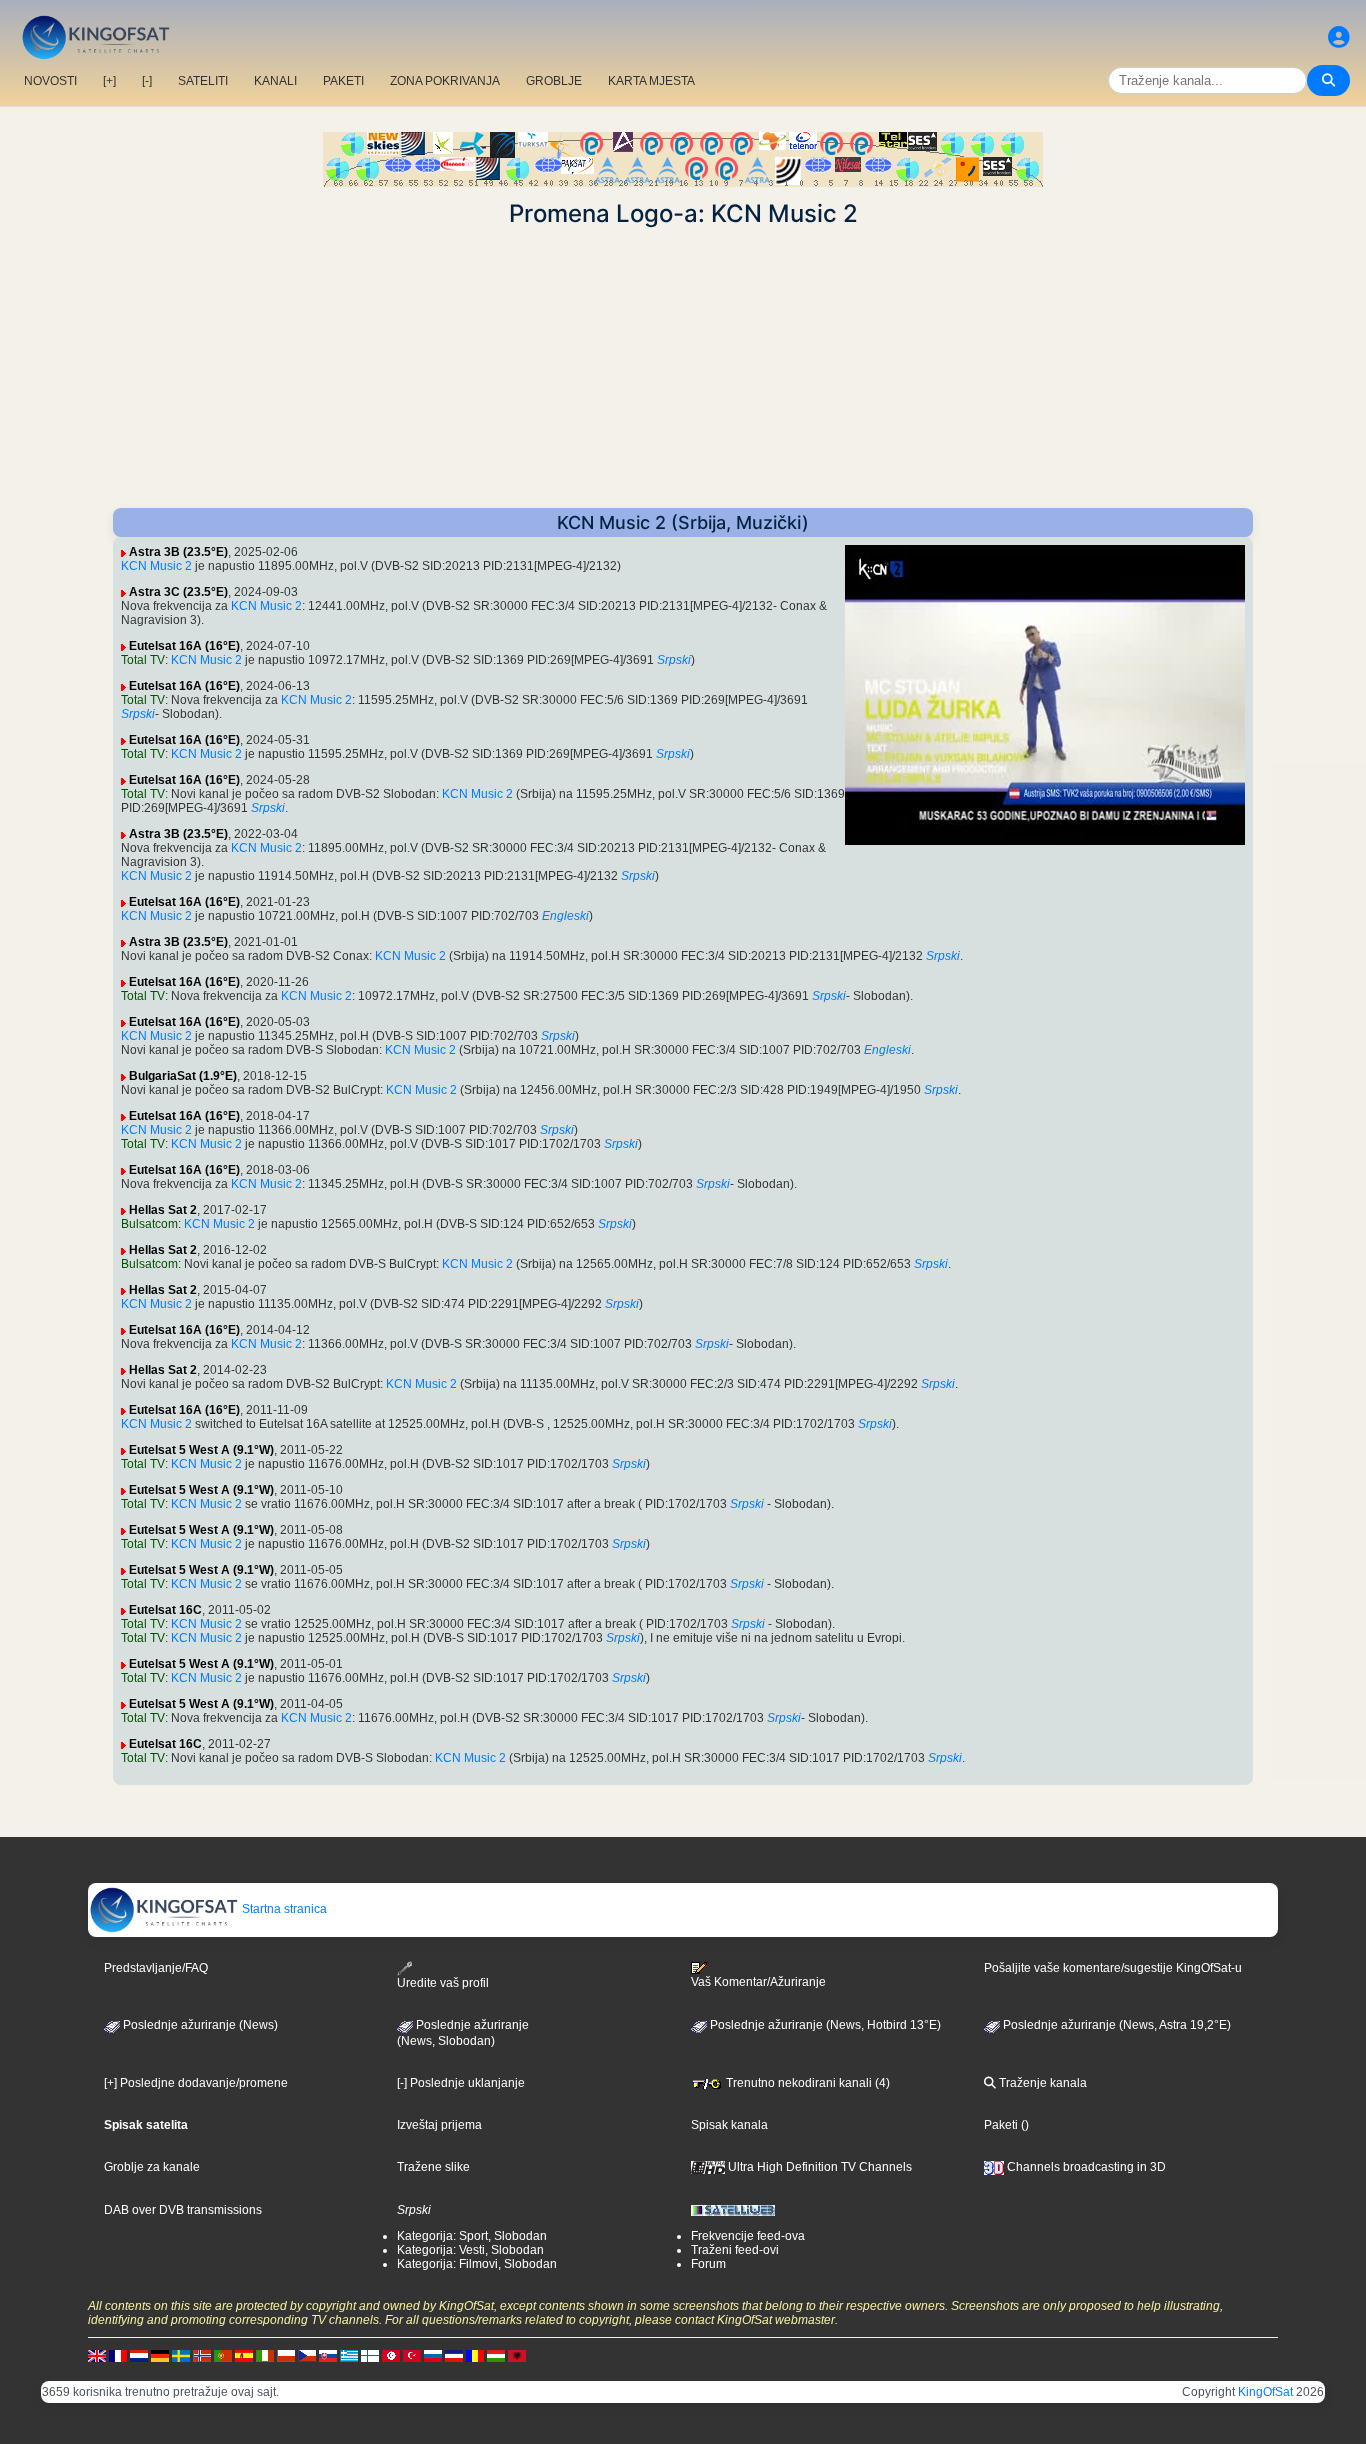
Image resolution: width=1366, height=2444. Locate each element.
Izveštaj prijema (439, 2125)
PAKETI (343, 81)
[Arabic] (391, 2355)
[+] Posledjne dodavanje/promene (196, 2083)
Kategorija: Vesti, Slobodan (470, 2250)
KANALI (275, 81)
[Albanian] (517, 2355)
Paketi (1001, 2125)
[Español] (244, 2355)
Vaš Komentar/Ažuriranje (758, 1982)
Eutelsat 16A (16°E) (184, 646)
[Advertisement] (683, 368)
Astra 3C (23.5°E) (178, 592)
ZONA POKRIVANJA (445, 81)
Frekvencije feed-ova (748, 2236)
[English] (97, 2355)
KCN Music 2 (156, 566)
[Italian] (265, 2355)
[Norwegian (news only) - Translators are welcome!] (202, 2355)
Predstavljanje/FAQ (156, 1968)
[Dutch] (139, 2355)
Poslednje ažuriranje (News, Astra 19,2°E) (1115, 2025)
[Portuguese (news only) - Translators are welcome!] (223, 2355)
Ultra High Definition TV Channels (818, 2167)
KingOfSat (1265, 2392)
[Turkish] (412, 2355)
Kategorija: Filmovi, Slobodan (477, 2264)
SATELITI (203, 81)
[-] (147, 81)
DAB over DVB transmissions (183, 2210)
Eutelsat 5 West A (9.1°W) (201, 1450)
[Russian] (433, 2355)
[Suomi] (370, 2355)
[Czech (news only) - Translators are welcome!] (307, 2355)
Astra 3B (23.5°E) (178, 552)
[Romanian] (475, 2355)
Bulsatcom (149, 1224)
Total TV (143, 660)
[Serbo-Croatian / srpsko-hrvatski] (454, 2355)
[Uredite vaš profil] (1339, 37)
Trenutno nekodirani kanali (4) (806, 2083)
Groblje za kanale (152, 2167)
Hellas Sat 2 (163, 1210)
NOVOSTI (50, 81)
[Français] (118, 2355)
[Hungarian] (496, 2355)
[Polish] (286, 2355)
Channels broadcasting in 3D (1085, 2167)
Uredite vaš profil (443, 1983)
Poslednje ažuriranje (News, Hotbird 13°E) (824, 2025)
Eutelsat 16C (165, 1610)
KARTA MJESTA (651, 81)
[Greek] (349, 2355)
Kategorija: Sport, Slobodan (472, 2236)
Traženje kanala (1041, 2083)
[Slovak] (328, 2355)
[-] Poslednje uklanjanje (461, 2083)
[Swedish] (181, 2355)
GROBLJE (554, 81)
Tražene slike (433, 2167)
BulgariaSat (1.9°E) (183, 1076)
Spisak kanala (729, 2125)
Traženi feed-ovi (735, 2250)
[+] (109, 81)
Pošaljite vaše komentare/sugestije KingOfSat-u (1113, 1968)
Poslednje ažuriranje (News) (199, 2025)
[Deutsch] (160, 2355)
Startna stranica (283, 1909)
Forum (708, 2264)
